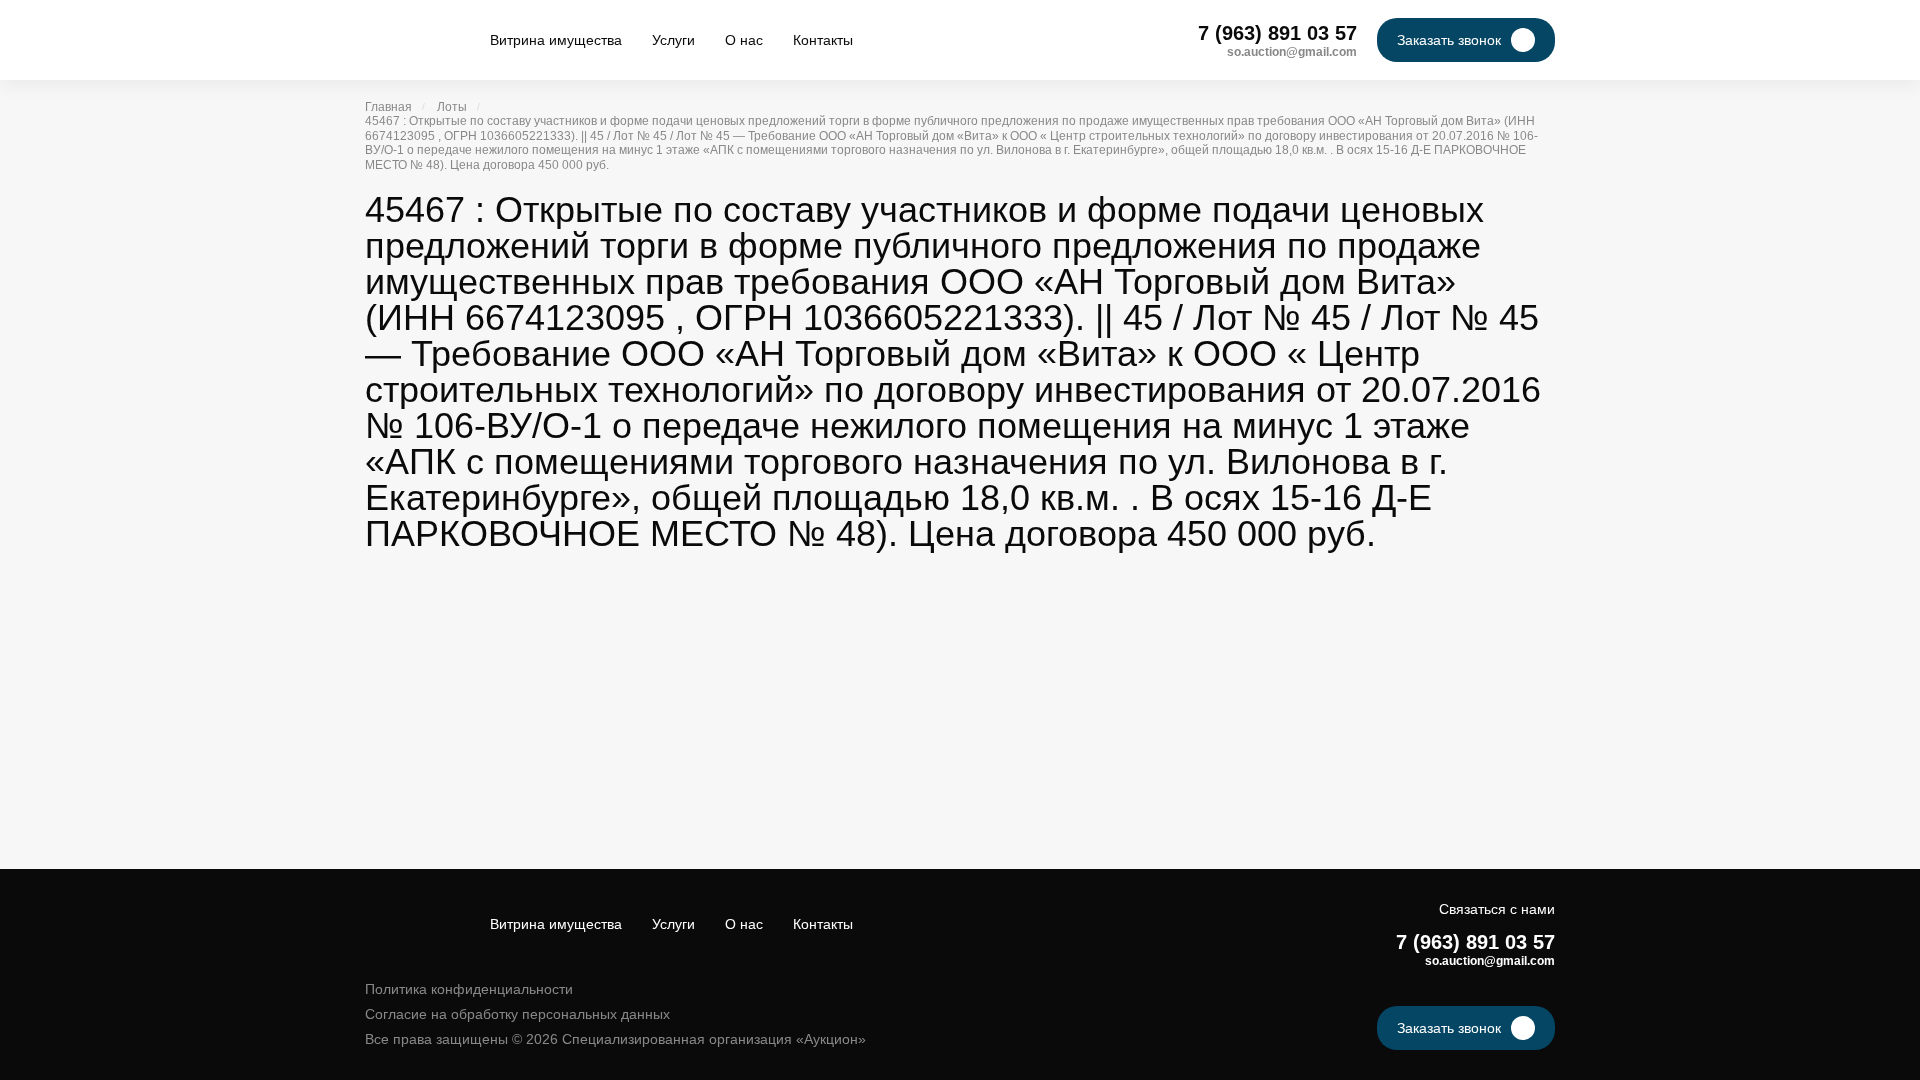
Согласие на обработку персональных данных (517, 1014)
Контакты (823, 40)
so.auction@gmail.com (1292, 52)
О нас (744, 40)
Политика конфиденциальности (469, 989)
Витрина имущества (556, 40)
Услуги (673, 40)
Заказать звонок (1449, 40)
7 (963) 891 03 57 (1277, 33)
